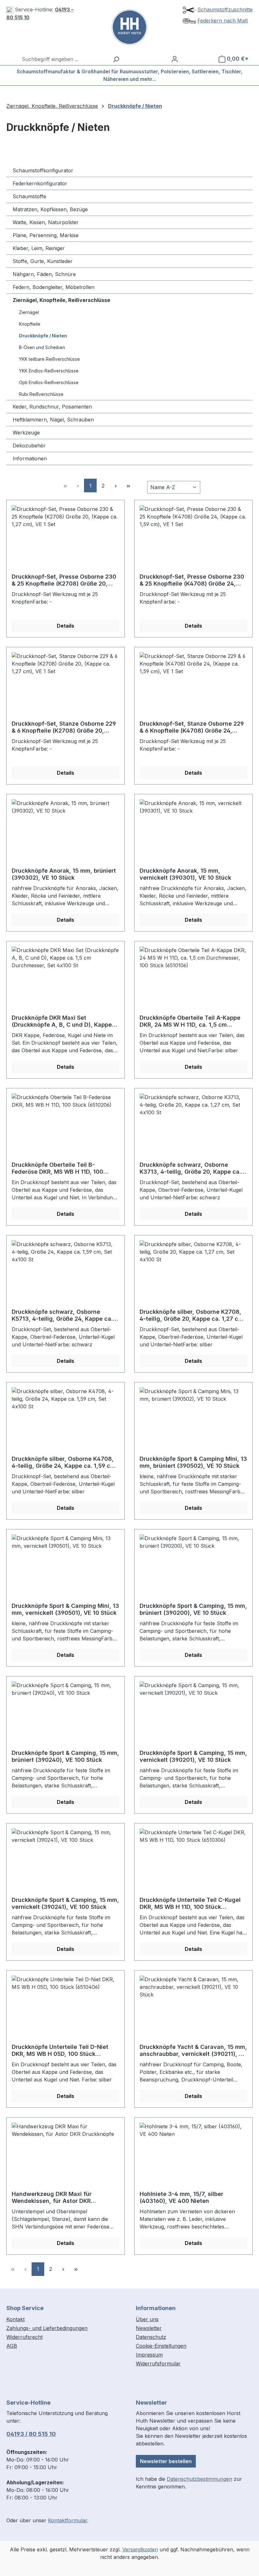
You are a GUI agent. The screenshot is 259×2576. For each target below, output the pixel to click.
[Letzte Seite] (128, 486)
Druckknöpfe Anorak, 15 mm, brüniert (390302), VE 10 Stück (64, 874)
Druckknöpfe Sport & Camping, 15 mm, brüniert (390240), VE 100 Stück (65, 1756)
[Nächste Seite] (116, 486)
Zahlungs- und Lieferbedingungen (47, 2328)
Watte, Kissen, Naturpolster (46, 222)
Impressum (149, 2355)
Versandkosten (140, 2549)
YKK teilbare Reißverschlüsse (49, 359)
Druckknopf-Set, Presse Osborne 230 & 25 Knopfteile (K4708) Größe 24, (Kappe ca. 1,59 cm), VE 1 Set (192, 580)
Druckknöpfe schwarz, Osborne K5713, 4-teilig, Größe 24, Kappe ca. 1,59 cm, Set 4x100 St (62, 1315)
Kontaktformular (68, 2520)
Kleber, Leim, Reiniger (39, 248)
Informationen (30, 458)
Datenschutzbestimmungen (199, 2479)
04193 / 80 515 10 (31, 2434)
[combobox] (64, 59)
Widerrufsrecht (24, 2337)
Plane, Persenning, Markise (46, 235)
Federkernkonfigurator (40, 183)
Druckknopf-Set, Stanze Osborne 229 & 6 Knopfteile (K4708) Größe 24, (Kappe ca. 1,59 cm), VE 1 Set (192, 727)
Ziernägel (29, 312)
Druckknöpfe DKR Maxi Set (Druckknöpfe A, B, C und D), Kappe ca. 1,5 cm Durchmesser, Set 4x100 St (64, 1021)
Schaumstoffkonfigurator (43, 170)
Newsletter (149, 2328)
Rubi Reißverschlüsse (41, 394)
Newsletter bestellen (166, 2461)
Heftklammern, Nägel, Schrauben (53, 420)
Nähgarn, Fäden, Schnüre (44, 274)
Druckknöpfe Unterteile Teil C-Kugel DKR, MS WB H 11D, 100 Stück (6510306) (190, 1903)
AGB (12, 2346)
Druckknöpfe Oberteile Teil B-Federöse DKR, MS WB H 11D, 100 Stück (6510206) (57, 1168)
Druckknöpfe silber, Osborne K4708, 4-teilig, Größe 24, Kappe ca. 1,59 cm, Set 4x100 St (64, 1462)
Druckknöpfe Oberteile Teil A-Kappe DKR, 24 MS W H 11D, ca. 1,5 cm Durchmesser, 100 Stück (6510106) (190, 1021)
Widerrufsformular (158, 2364)
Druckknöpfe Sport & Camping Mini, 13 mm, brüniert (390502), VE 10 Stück (193, 1462)
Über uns (147, 2319)
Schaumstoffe (29, 196)
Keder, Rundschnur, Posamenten (52, 407)
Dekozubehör (29, 446)
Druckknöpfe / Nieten (43, 336)
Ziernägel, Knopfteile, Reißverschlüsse (61, 300)
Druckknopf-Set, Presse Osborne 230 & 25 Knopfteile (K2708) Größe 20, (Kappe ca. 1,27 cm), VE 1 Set (64, 580)
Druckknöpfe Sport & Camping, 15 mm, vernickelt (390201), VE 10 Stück (193, 1756)
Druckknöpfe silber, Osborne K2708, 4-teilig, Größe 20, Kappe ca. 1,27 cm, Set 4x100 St (192, 1315)
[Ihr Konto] (175, 59)
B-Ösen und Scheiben (42, 347)
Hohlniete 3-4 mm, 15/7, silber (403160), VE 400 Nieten (181, 2197)
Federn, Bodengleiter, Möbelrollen (54, 287)
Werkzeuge (26, 433)
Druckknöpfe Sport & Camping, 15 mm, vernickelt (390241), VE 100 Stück (65, 1903)
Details (66, 626)
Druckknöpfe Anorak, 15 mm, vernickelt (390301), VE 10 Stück (185, 874)
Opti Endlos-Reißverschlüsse (49, 382)
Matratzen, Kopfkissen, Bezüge (50, 209)
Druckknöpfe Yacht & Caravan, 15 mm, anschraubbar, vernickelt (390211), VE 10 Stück (193, 2050)
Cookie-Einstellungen (161, 2346)
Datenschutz (151, 2337)
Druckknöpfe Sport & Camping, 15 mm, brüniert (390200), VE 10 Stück (193, 1609)
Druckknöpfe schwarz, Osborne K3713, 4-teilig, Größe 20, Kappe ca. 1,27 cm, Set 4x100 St (190, 1168)
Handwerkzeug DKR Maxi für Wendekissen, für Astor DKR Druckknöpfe (52, 2198)
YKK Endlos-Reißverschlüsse (49, 371)
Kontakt (15, 2319)
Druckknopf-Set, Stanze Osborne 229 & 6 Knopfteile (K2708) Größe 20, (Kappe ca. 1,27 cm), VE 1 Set (64, 727)
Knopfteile (30, 324)
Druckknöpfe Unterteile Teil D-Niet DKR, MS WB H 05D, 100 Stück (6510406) (60, 2050)
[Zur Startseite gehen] (129, 27)
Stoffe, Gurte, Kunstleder (43, 261)
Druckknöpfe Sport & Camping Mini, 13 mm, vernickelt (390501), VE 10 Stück (65, 1609)
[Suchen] (116, 59)
